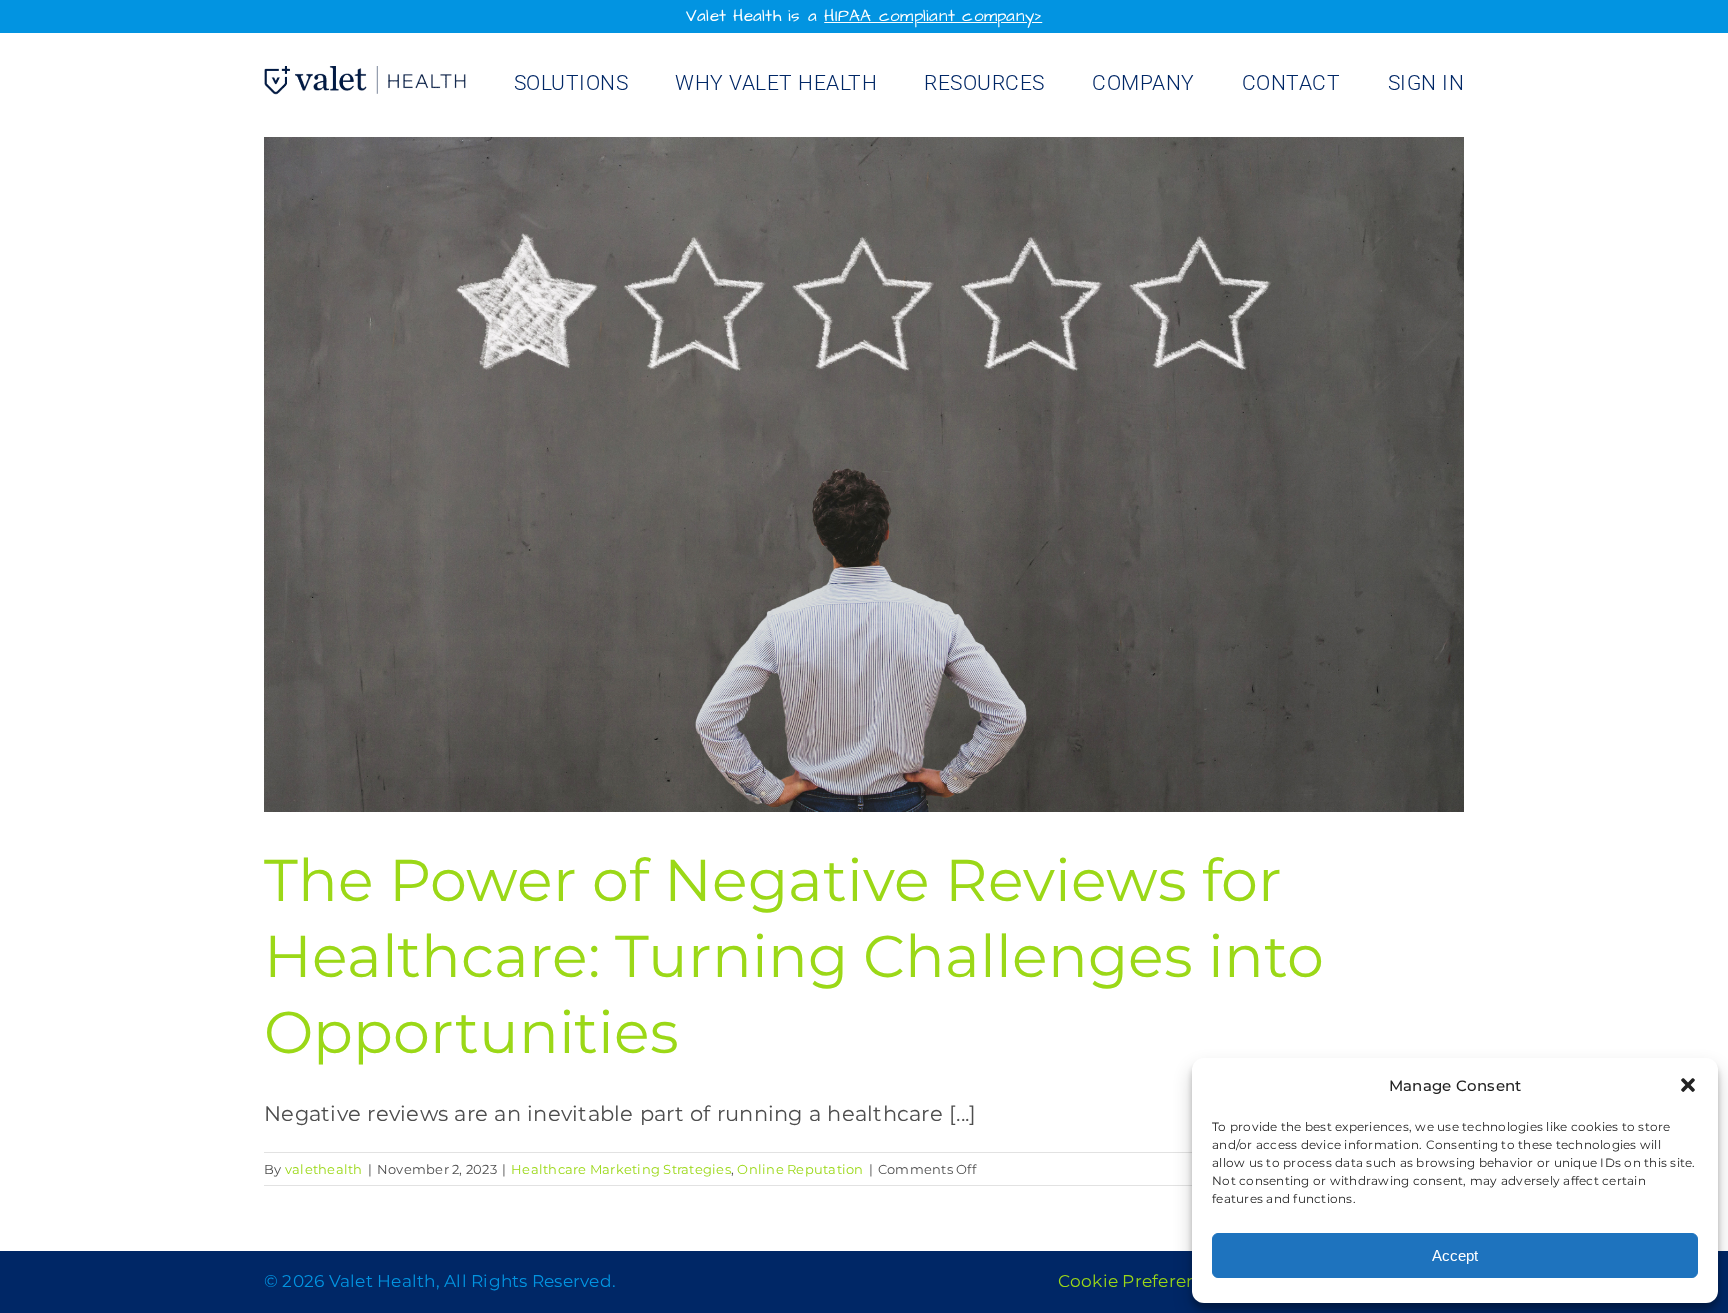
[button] (1688, 1085)
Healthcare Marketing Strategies (621, 1169)
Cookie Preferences (1142, 1281)
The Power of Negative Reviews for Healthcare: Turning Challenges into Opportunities (794, 956)
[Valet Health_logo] (365, 76)
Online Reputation (800, 1169)
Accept (1455, 1255)
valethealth (324, 1169)
